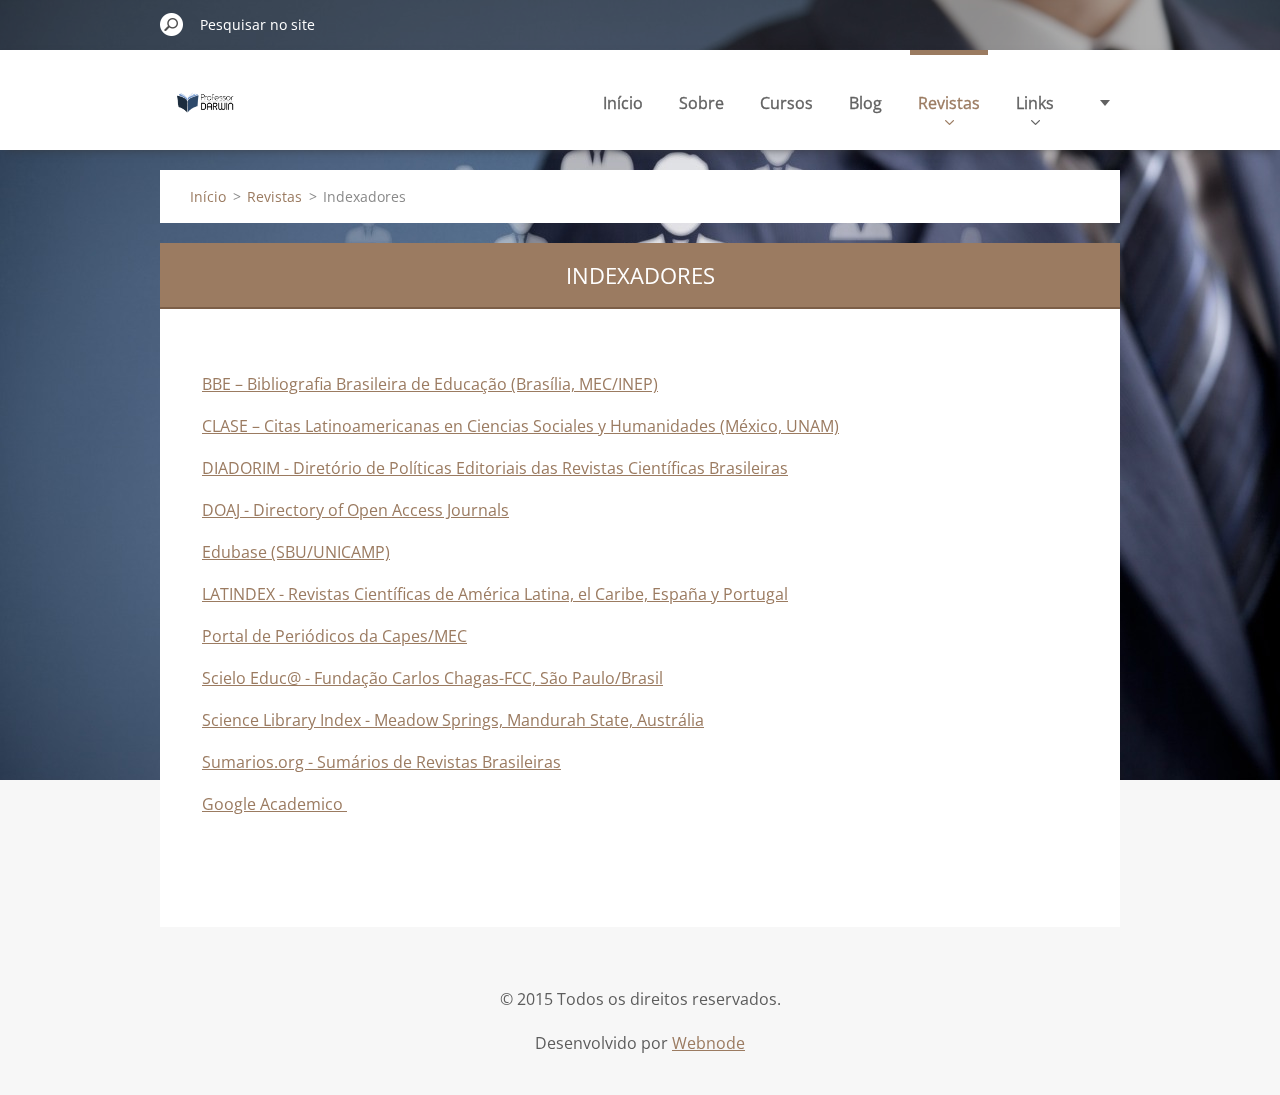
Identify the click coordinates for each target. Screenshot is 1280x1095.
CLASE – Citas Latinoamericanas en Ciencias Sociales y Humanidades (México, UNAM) (520, 426)
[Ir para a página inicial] (205, 113)
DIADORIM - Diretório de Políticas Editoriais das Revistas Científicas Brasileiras (495, 468)
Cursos (786, 103)
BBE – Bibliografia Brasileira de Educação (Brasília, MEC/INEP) (430, 384)
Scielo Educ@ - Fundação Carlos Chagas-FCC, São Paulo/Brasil (432, 678)
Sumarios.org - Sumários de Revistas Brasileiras (381, 762)
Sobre (701, 103)
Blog (865, 103)
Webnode (708, 1043)
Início (623, 103)
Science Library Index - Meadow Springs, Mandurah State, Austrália (453, 720)
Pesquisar (172, 24)
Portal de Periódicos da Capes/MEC (334, 636)
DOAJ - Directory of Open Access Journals (355, 510)
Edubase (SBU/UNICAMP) (296, 552)
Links (1035, 103)
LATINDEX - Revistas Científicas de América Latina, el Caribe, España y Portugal (495, 594)
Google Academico (274, 804)
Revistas (949, 103)
